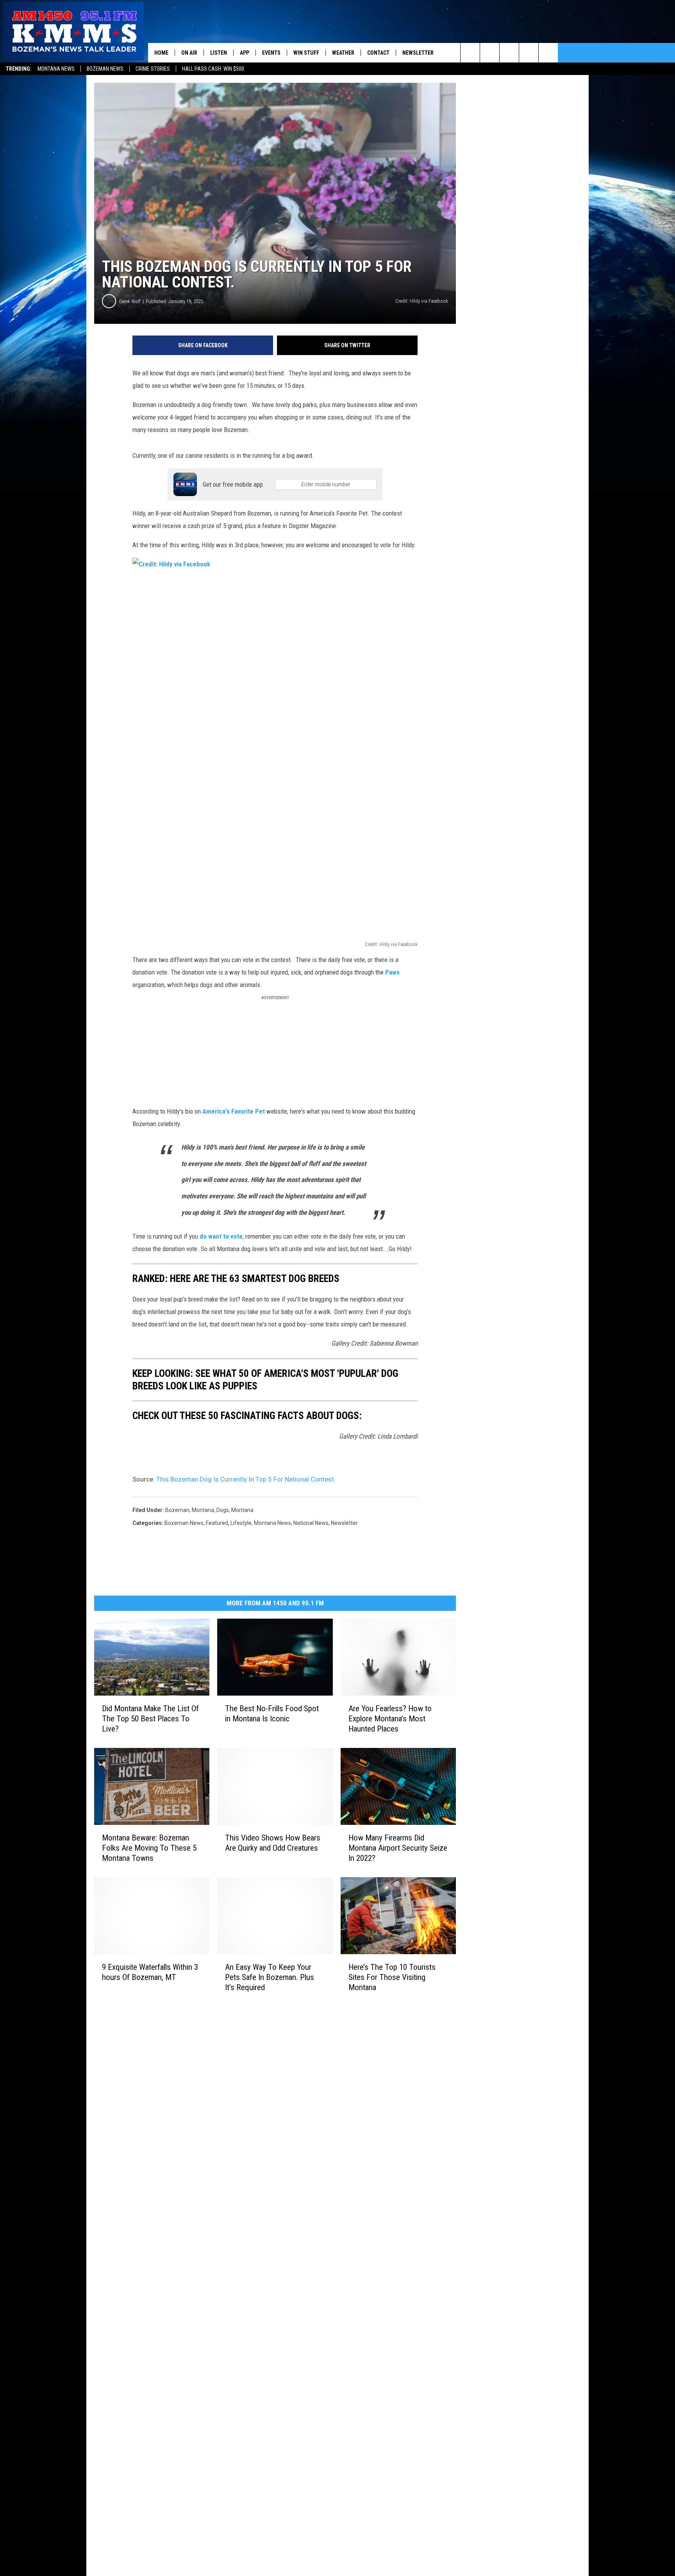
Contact (378, 53)
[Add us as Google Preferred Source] (490, 53)
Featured (217, 1523)
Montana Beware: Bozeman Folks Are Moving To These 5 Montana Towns (149, 1848)
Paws (392, 972)
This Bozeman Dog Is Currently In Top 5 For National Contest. (246, 1479)
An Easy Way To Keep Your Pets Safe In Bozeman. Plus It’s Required (270, 1977)
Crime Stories (153, 69)
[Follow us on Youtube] (548, 53)
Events (271, 53)
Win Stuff (306, 53)
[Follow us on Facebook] (509, 53)
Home (161, 53)
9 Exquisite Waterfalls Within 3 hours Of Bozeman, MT (150, 1972)
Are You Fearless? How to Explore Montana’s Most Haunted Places (390, 1719)
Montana (242, 1510)
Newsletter (418, 53)
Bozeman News (105, 69)
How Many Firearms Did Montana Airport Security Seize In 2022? (398, 1848)
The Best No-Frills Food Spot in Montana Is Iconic (272, 1714)
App (245, 53)
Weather (343, 53)
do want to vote (221, 1236)
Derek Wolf (130, 301)
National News (311, 1523)
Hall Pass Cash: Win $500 (213, 69)
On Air (189, 53)
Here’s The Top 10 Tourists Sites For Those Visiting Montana (392, 1977)
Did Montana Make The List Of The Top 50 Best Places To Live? (150, 1719)
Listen (219, 53)
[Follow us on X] (529, 53)
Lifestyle (241, 1523)
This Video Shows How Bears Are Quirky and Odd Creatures (273, 1843)
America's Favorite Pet (234, 1111)
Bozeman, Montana (190, 1510)
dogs (223, 1510)
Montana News (56, 69)
